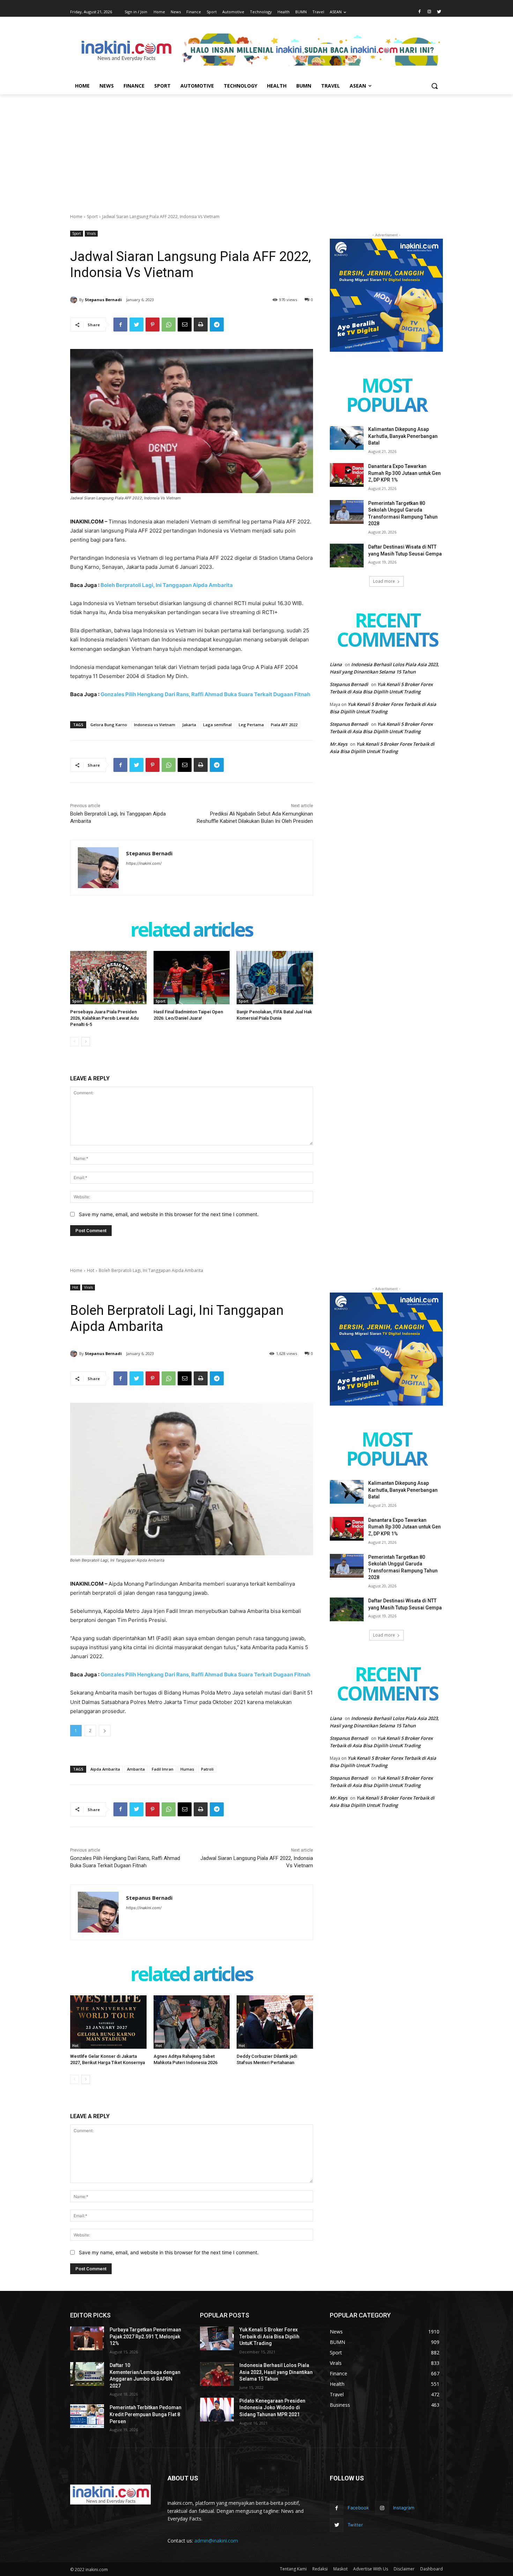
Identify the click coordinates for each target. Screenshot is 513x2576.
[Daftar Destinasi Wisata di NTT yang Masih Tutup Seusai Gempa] (347, 556)
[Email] (185, 325)
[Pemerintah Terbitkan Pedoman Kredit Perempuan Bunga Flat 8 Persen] (87, 2416)
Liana (336, 664)
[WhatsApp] (169, 325)
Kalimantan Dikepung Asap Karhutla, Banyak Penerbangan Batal (403, 436)
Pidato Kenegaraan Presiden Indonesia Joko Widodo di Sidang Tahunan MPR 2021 (272, 2408)
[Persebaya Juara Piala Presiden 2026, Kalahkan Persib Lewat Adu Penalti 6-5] (108, 978)
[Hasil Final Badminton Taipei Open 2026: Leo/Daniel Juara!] (192, 978)
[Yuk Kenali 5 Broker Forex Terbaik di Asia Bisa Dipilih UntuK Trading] (217, 2338)
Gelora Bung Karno (109, 725)
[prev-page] (75, 1042)
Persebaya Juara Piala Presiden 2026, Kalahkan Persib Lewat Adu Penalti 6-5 (104, 1018)
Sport (92, 217)
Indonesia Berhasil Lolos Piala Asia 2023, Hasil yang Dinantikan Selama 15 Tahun (276, 2372)
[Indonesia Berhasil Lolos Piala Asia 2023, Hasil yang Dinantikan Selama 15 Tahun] (217, 2374)
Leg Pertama (251, 725)
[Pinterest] (153, 325)
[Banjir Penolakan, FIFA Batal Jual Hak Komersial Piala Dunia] (275, 978)
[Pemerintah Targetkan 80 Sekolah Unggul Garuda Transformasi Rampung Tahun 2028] (347, 512)
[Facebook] (420, 12)
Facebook (358, 2508)
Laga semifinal (217, 725)
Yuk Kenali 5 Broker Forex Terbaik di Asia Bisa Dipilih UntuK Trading (269, 2336)
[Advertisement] (256, 147)
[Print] (201, 325)
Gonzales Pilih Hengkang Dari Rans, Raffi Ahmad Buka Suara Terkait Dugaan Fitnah (205, 694)
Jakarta (189, 725)
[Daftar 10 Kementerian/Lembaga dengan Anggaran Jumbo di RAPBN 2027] (87, 2374)
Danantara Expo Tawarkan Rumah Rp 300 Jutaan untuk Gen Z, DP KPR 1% (404, 473)
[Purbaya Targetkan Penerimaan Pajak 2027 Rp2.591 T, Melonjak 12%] (87, 2338)
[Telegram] (217, 325)
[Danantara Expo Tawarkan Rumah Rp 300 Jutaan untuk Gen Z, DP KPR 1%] (347, 475)
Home (76, 217)
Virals (91, 233)
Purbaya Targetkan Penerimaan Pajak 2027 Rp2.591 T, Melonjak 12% (145, 2336)
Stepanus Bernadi (103, 300)
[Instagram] (429, 12)
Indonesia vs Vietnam (155, 725)
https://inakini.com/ (144, 863)
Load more (384, 581)
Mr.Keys (339, 744)
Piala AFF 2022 (284, 725)
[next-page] (86, 1042)
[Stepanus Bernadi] (75, 300)
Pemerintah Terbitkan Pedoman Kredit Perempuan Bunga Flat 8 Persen (146, 2414)
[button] (434, 86)
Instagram (404, 2508)
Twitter (355, 2525)
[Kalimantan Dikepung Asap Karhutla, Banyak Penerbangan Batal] (347, 438)
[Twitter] (439, 12)
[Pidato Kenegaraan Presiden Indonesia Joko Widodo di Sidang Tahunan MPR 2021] (217, 2410)
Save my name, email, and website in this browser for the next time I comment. (169, 1214)
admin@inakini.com (216, 2541)
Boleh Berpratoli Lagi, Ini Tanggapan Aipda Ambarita (167, 585)
